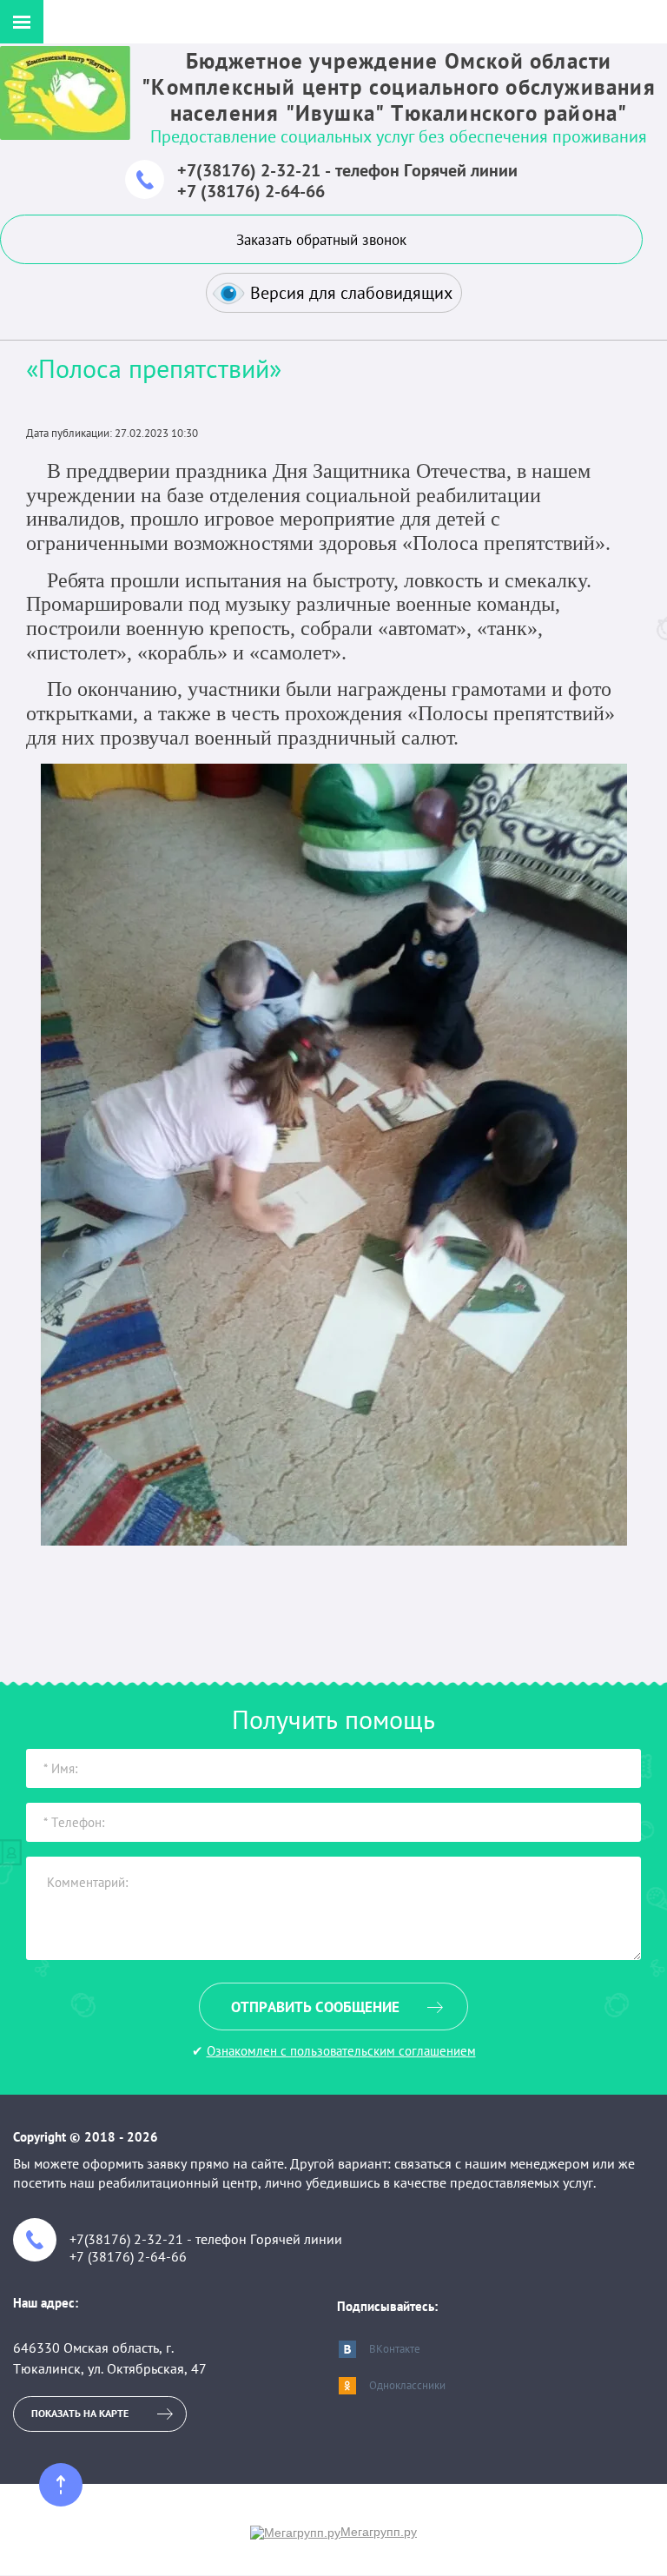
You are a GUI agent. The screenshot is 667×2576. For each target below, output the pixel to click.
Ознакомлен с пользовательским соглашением (341, 2051)
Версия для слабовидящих (351, 293)
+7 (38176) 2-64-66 (251, 191)
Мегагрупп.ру (379, 2532)
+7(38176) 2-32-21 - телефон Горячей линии (347, 170)
